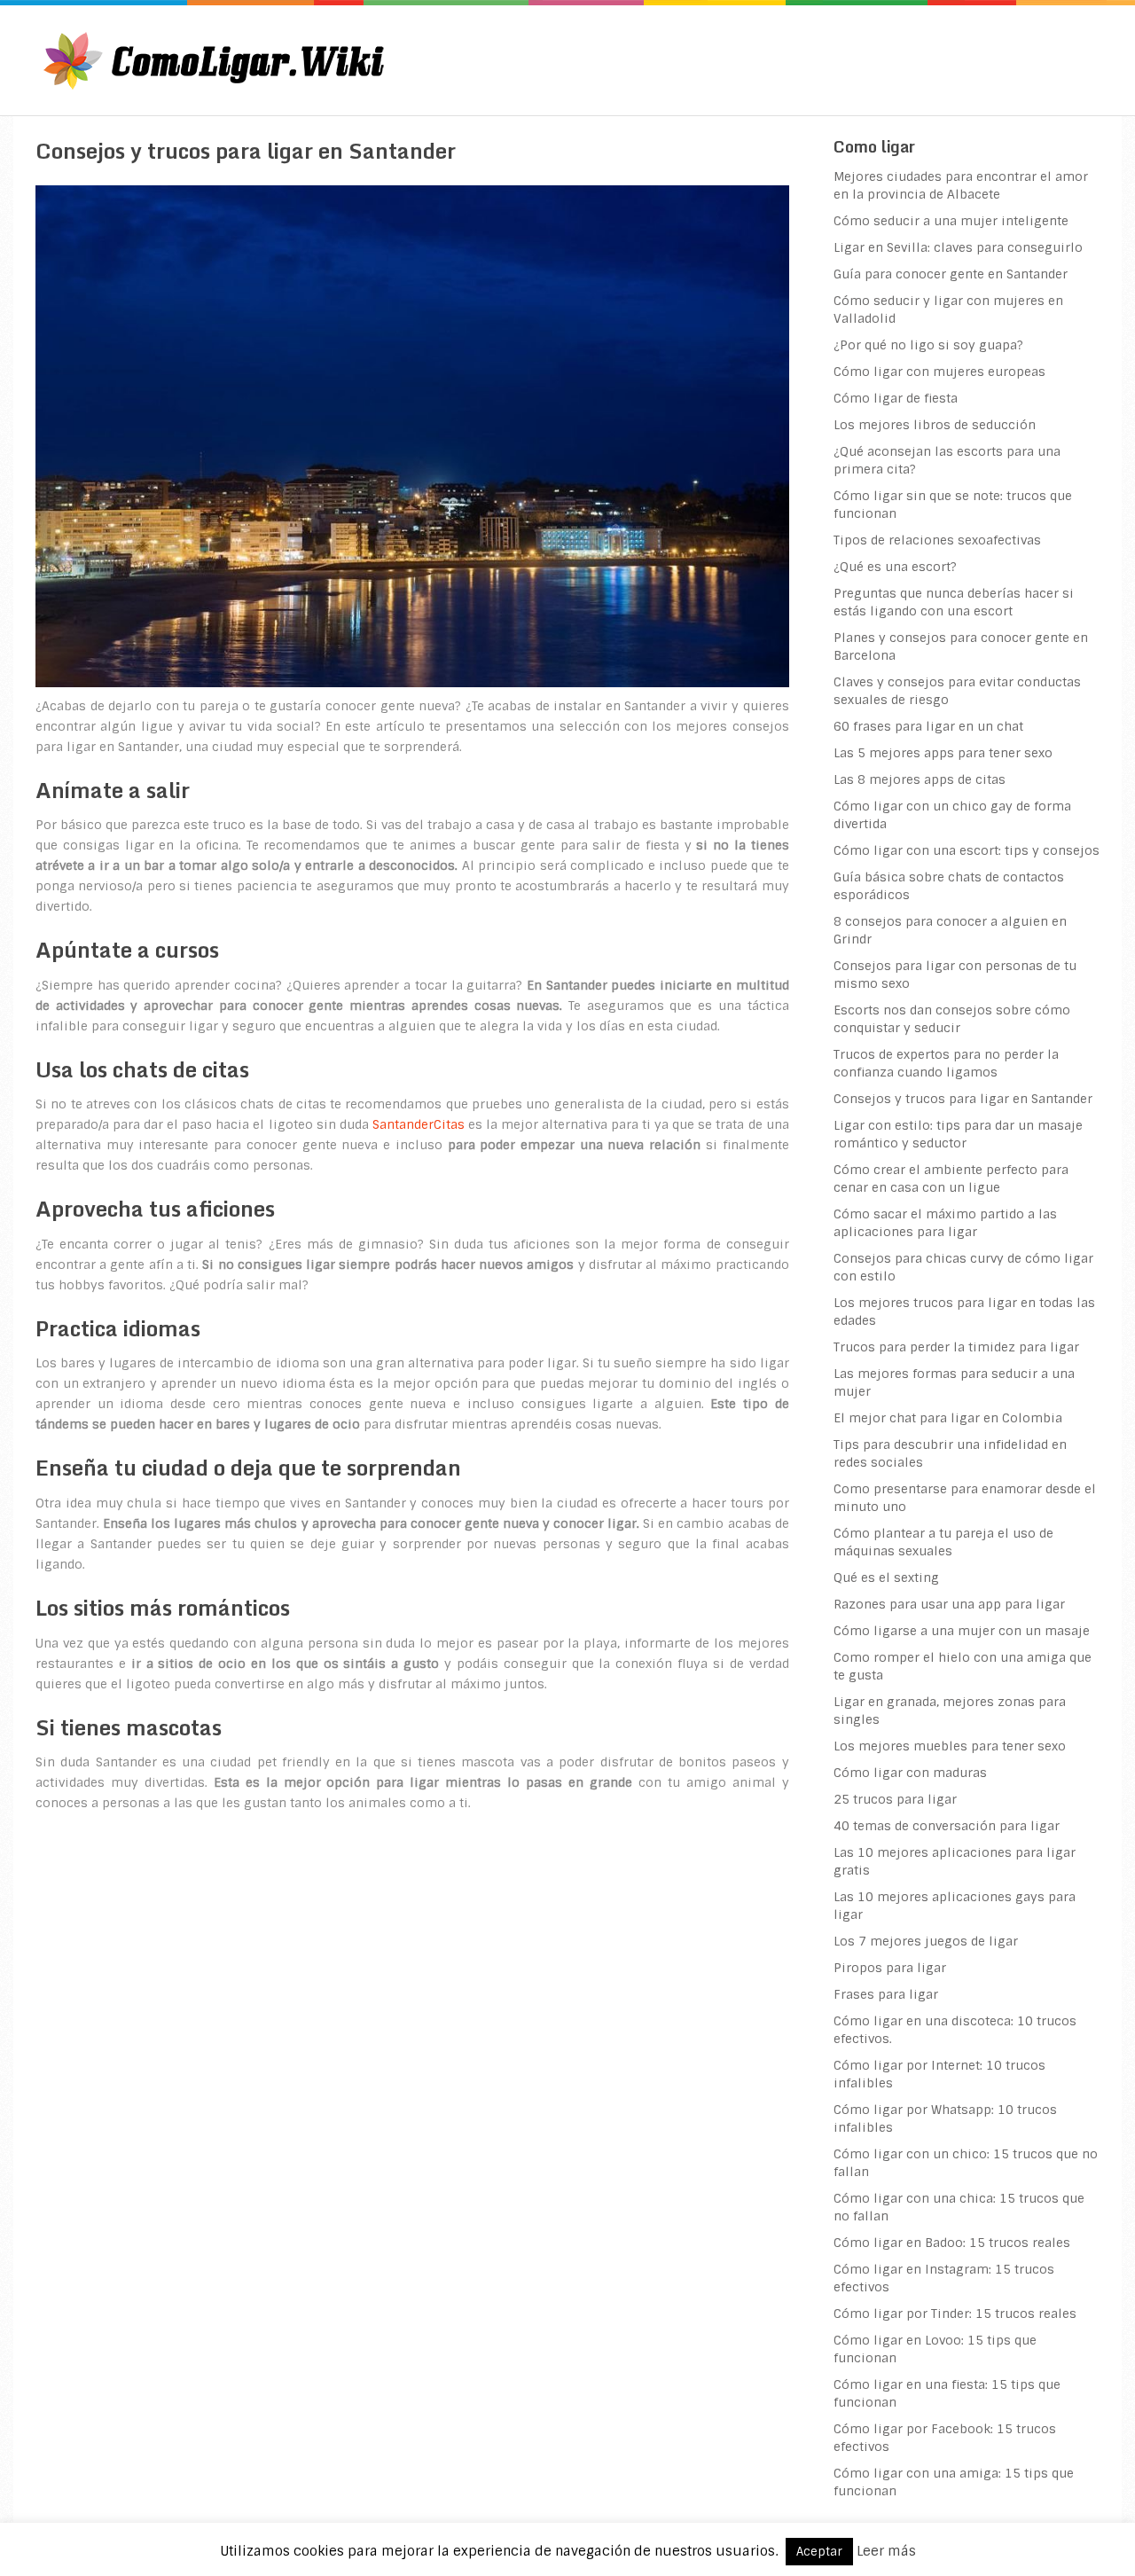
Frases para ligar (886, 1994)
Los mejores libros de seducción (935, 425)
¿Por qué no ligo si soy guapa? (928, 345)
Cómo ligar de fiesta (896, 398)
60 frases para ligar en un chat (928, 726)
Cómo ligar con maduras (910, 1773)
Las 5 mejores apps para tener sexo (943, 753)
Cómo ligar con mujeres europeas (939, 372)
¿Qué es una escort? (895, 567)
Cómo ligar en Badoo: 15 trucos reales (952, 2243)
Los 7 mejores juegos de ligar (926, 1941)
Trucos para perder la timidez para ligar (956, 1347)
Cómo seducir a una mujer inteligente (951, 221)
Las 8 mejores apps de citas (920, 779)
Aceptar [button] (819, 2552)
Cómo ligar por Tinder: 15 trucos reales (955, 2314)
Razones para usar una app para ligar (949, 1604)
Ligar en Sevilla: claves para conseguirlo (958, 247)
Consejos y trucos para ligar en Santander (963, 1099)
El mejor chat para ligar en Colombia (948, 1418)
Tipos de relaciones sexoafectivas (937, 540)
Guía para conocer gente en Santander (951, 274)
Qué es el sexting (886, 1578)
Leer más (886, 2551)
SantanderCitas (419, 1124)
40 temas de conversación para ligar (947, 1826)
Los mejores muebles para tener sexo (950, 1746)
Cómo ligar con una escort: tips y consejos (967, 850)
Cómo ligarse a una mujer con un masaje (962, 1631)
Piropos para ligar (890, 1968)
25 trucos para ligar (895, 1799)
